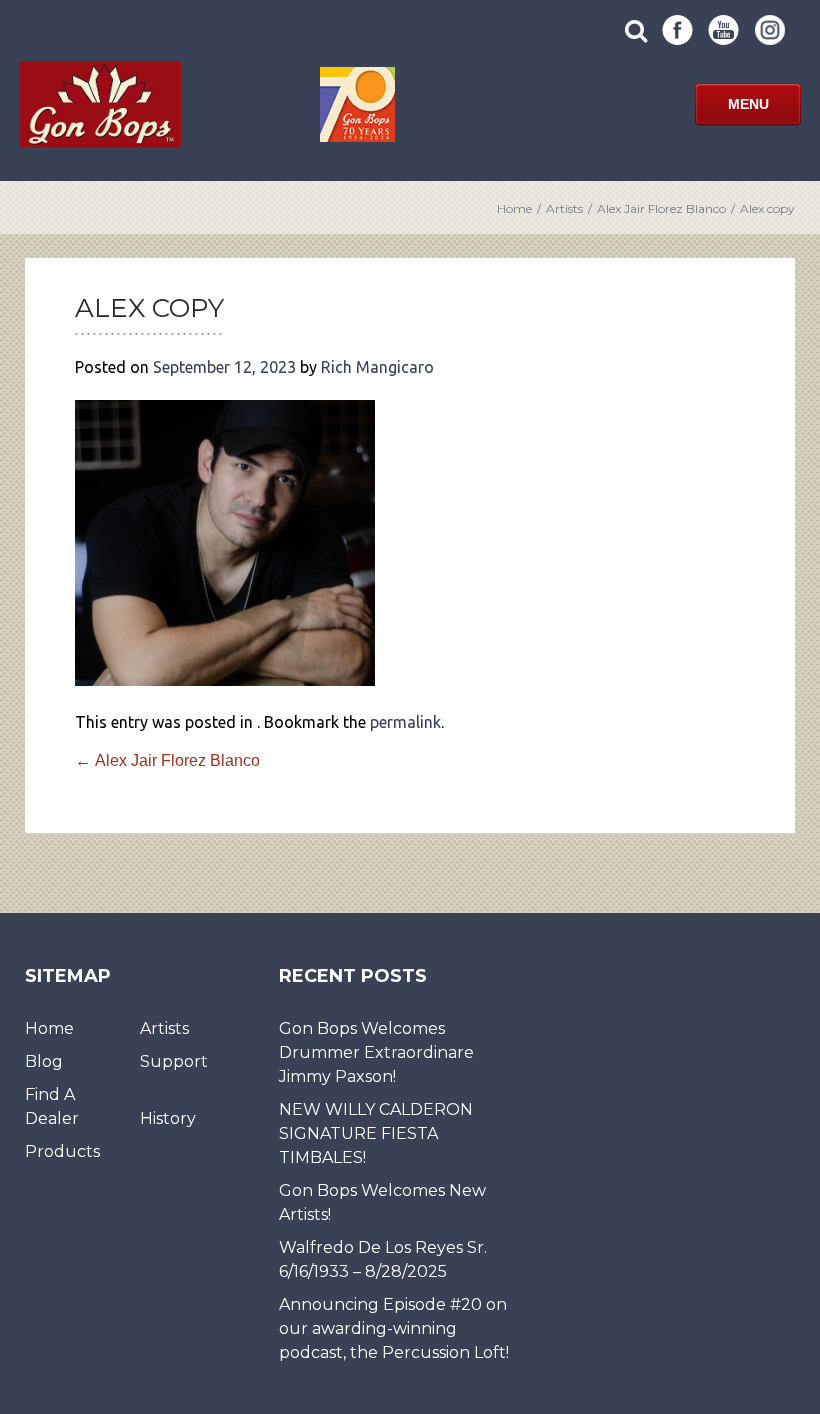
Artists (564, 208)
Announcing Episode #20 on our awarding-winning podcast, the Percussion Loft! (394, 1328)
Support (174, 1061)
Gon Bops (100, 104)
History (168, 1118)
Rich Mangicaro (377, 367)
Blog (44, 1061)
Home (514, 208)
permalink (405, 722)
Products (62, 1151)
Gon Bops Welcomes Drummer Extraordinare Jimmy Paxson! (376, 1052)
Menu (748, 104)
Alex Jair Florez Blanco (661, 208)
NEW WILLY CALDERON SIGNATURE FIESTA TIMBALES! (376, 1133)
